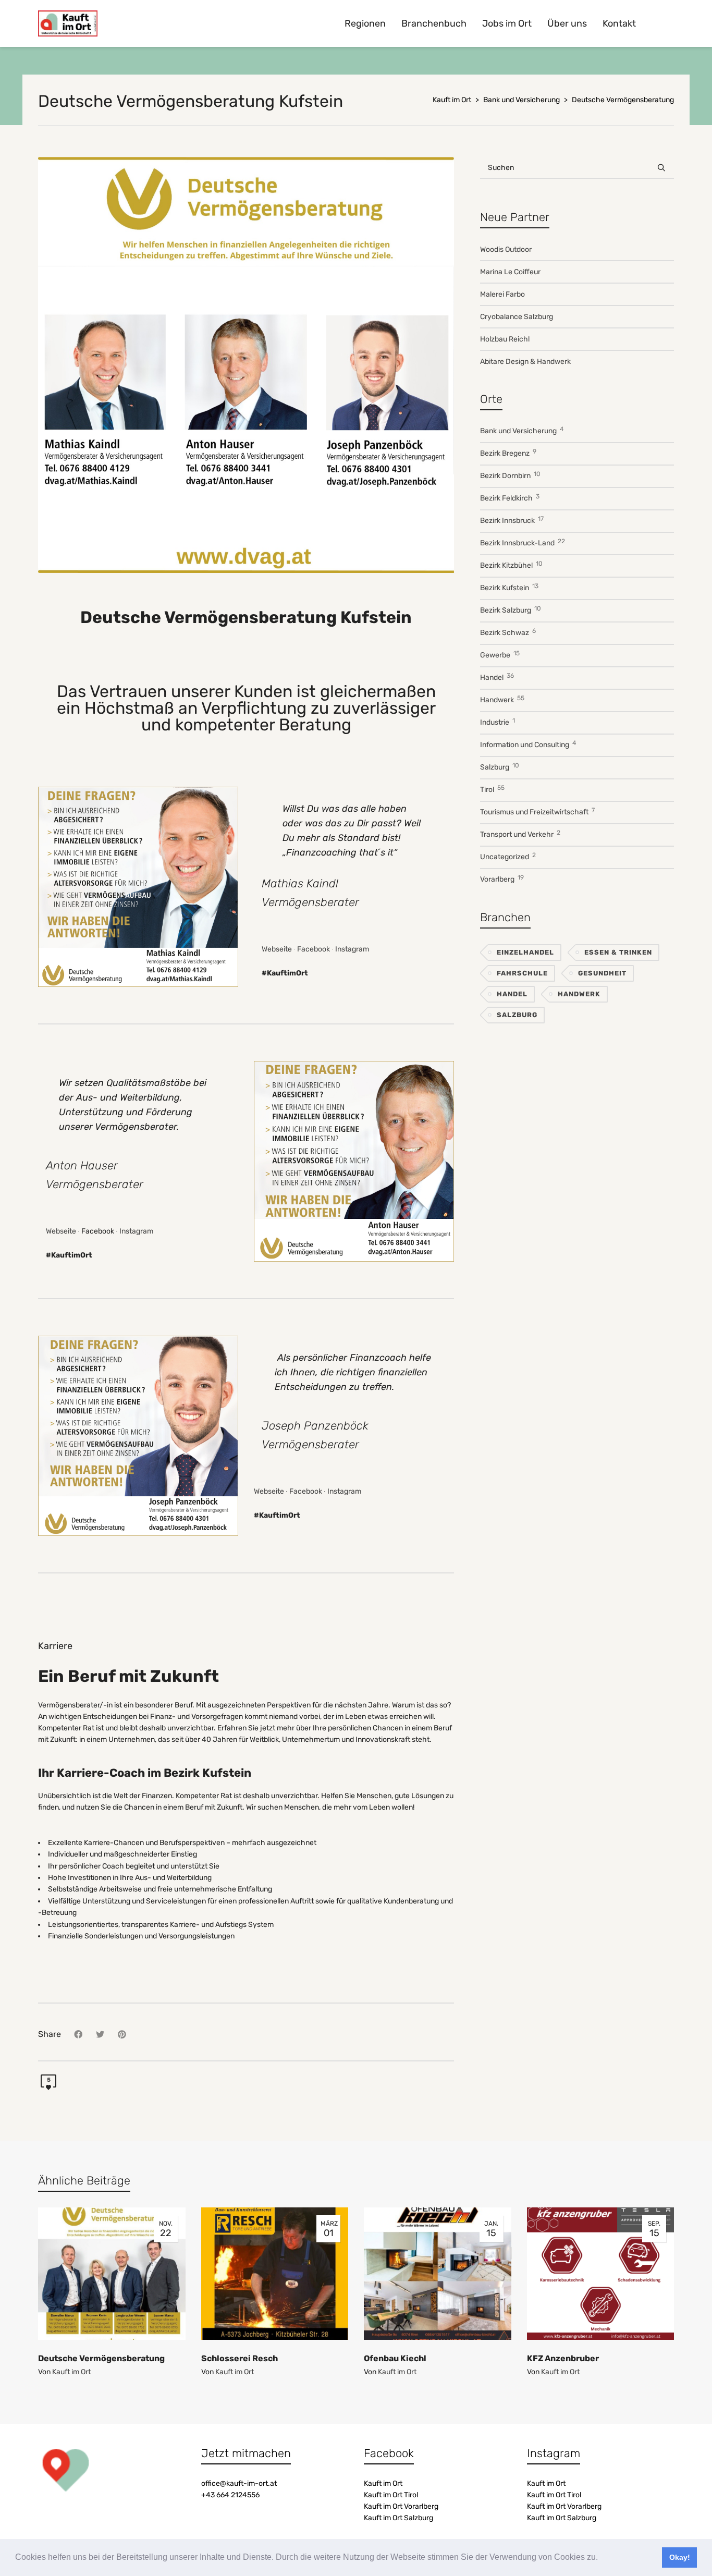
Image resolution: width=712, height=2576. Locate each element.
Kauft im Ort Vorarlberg (401, 2506)
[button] (601, 2558)
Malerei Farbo (502, 294)
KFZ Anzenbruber (563, 2358)
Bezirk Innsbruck (512, 520)
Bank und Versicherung (522, 430)
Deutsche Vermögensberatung (101, 2358)
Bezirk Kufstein (509, 587)
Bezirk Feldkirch (510, 498)
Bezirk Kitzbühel (511, 565)
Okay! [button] (680, 2557)
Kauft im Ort (71, 2372)
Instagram (352, 949)
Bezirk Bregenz (508, 453)
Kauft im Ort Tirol (391, 2495)
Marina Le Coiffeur (510, 272)
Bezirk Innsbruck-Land (523, 542)
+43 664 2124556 (230, 2495)
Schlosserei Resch (240, 2358)
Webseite (277, 949)
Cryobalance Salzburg (517, 317)
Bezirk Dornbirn (510, 475)
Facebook (314, 949)
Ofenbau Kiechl (395, 2358)
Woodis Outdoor (506, 249)
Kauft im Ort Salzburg (398, 2518)
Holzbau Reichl (505, 339)
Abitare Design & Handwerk (525, 362)
